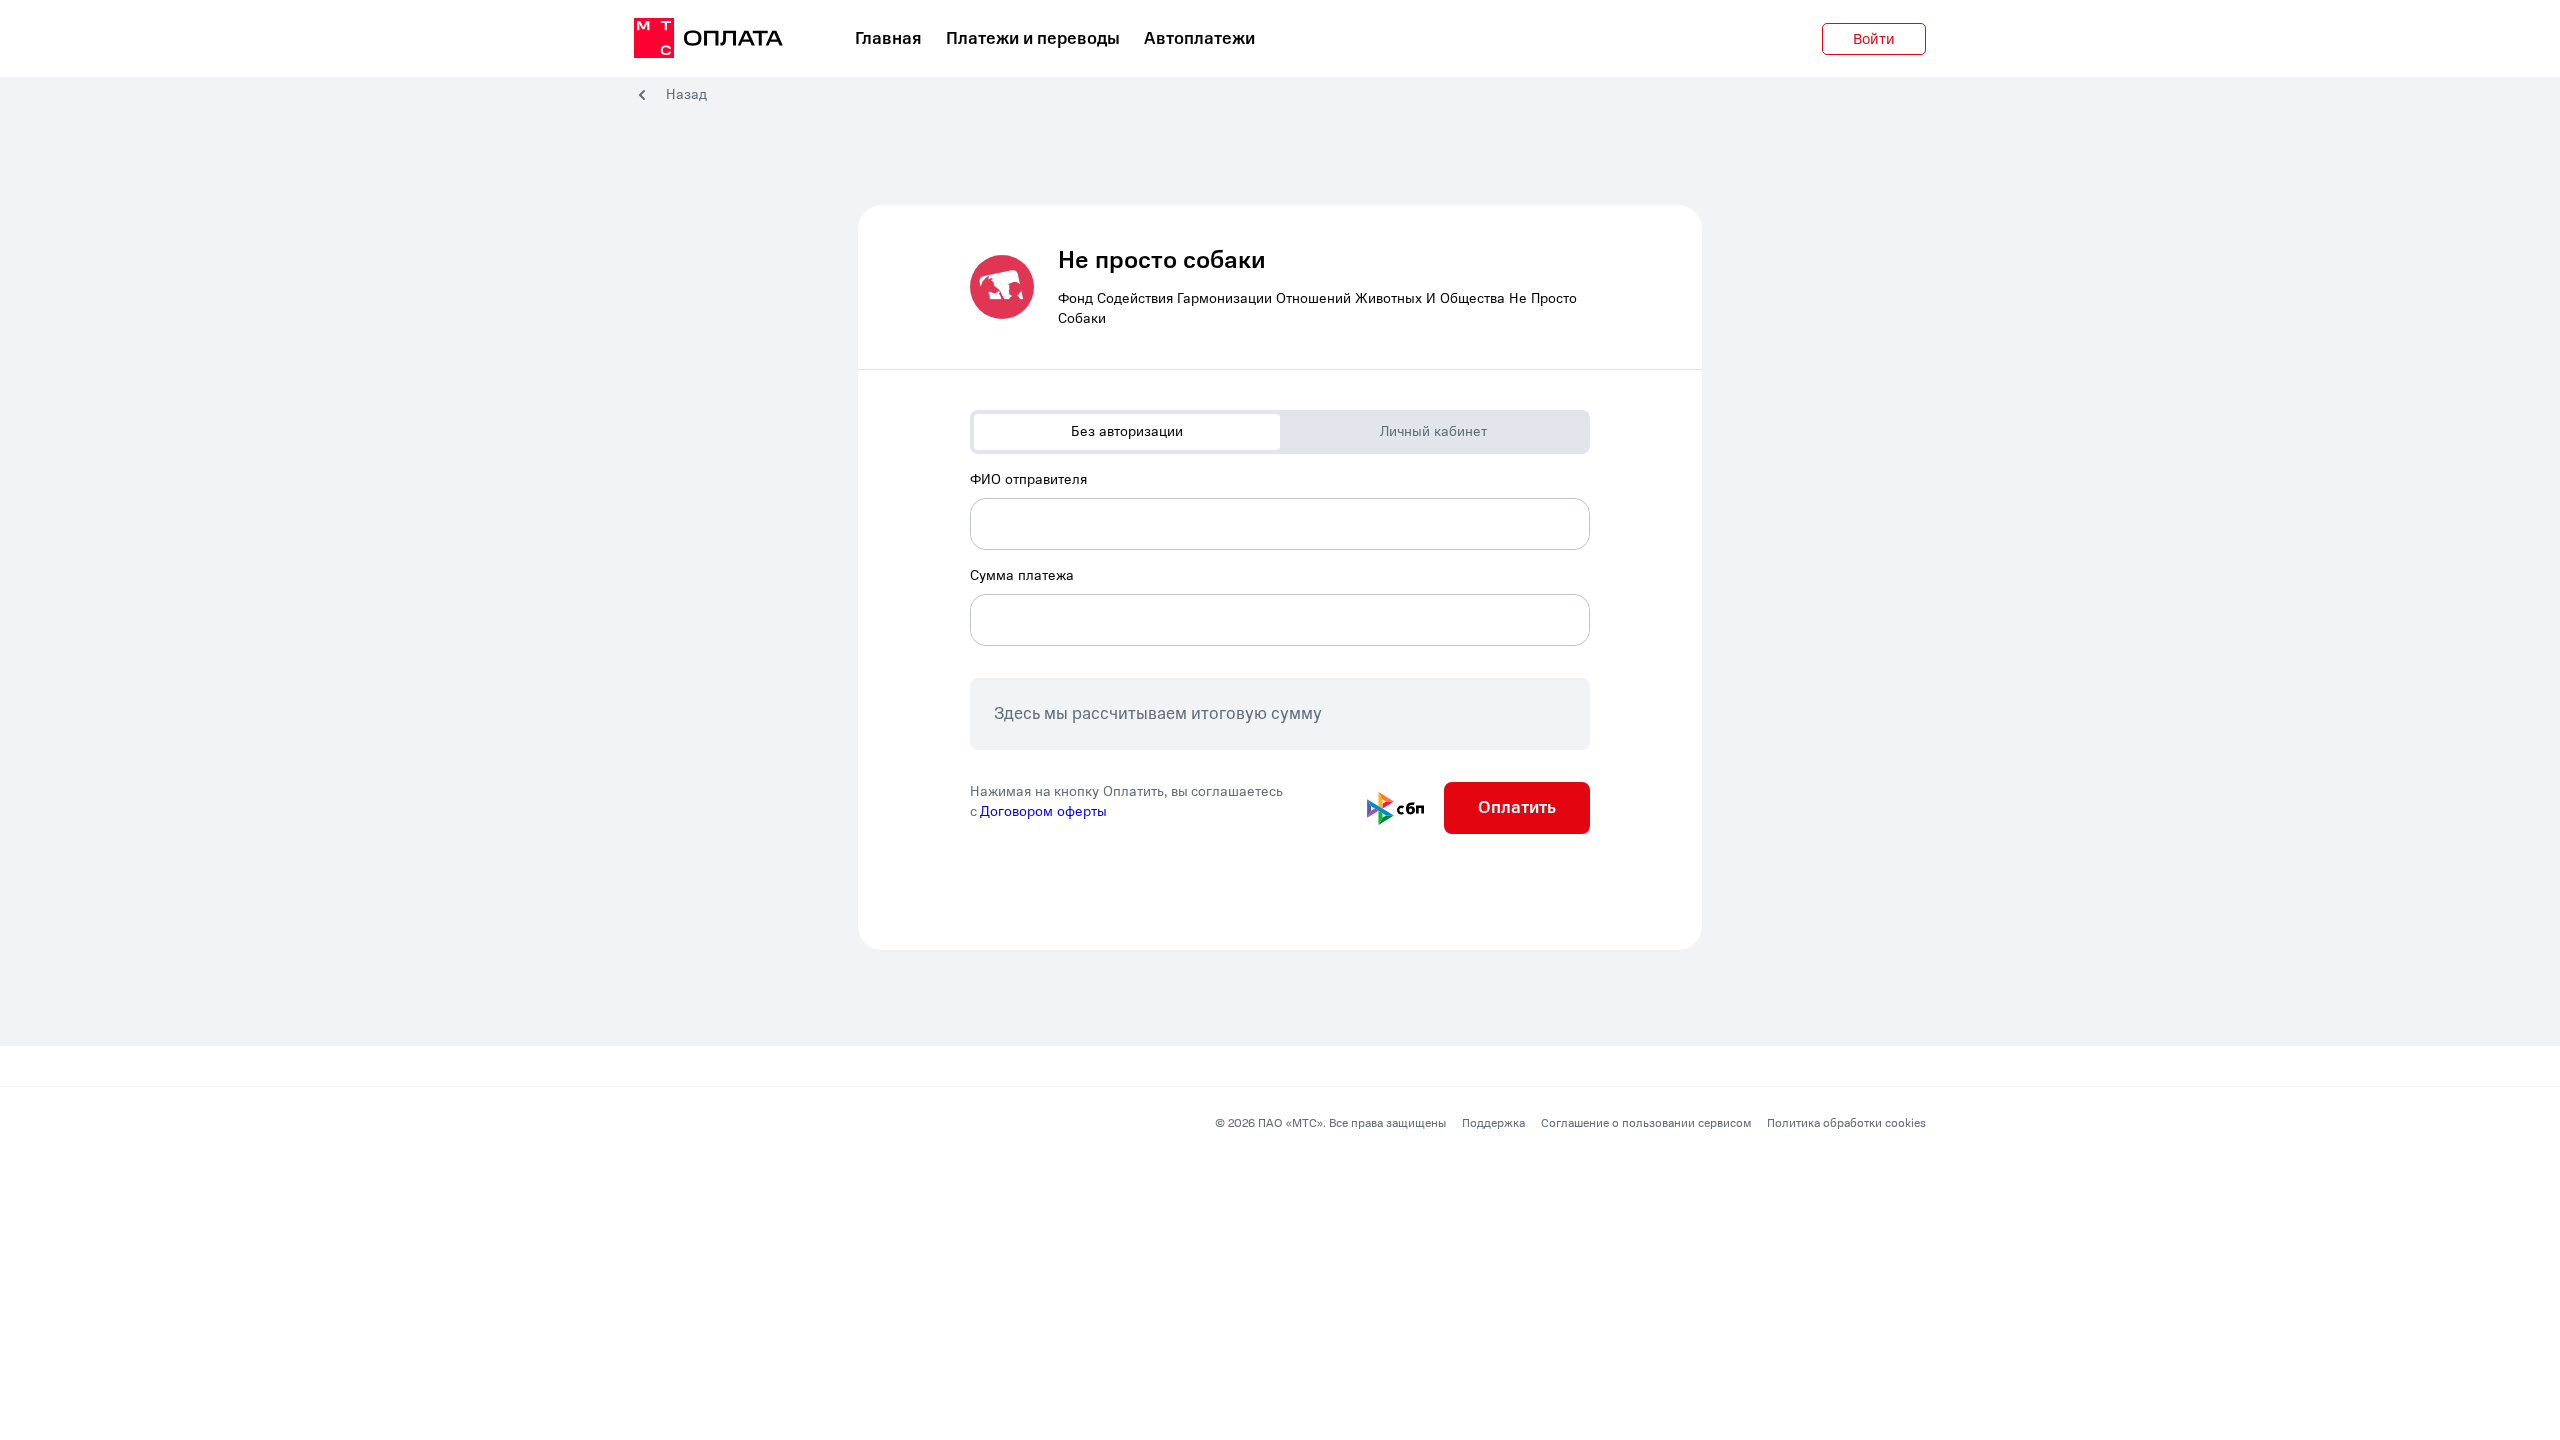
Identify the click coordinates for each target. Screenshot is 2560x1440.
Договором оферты (1043, 811)
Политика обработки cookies (1846, 1123)
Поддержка (1493, 1123)
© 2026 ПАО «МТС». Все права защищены (1330, 1123)
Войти (1874, 39)
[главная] (708, 39)
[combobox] (1280, 510)
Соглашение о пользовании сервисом (1646, 1123)
